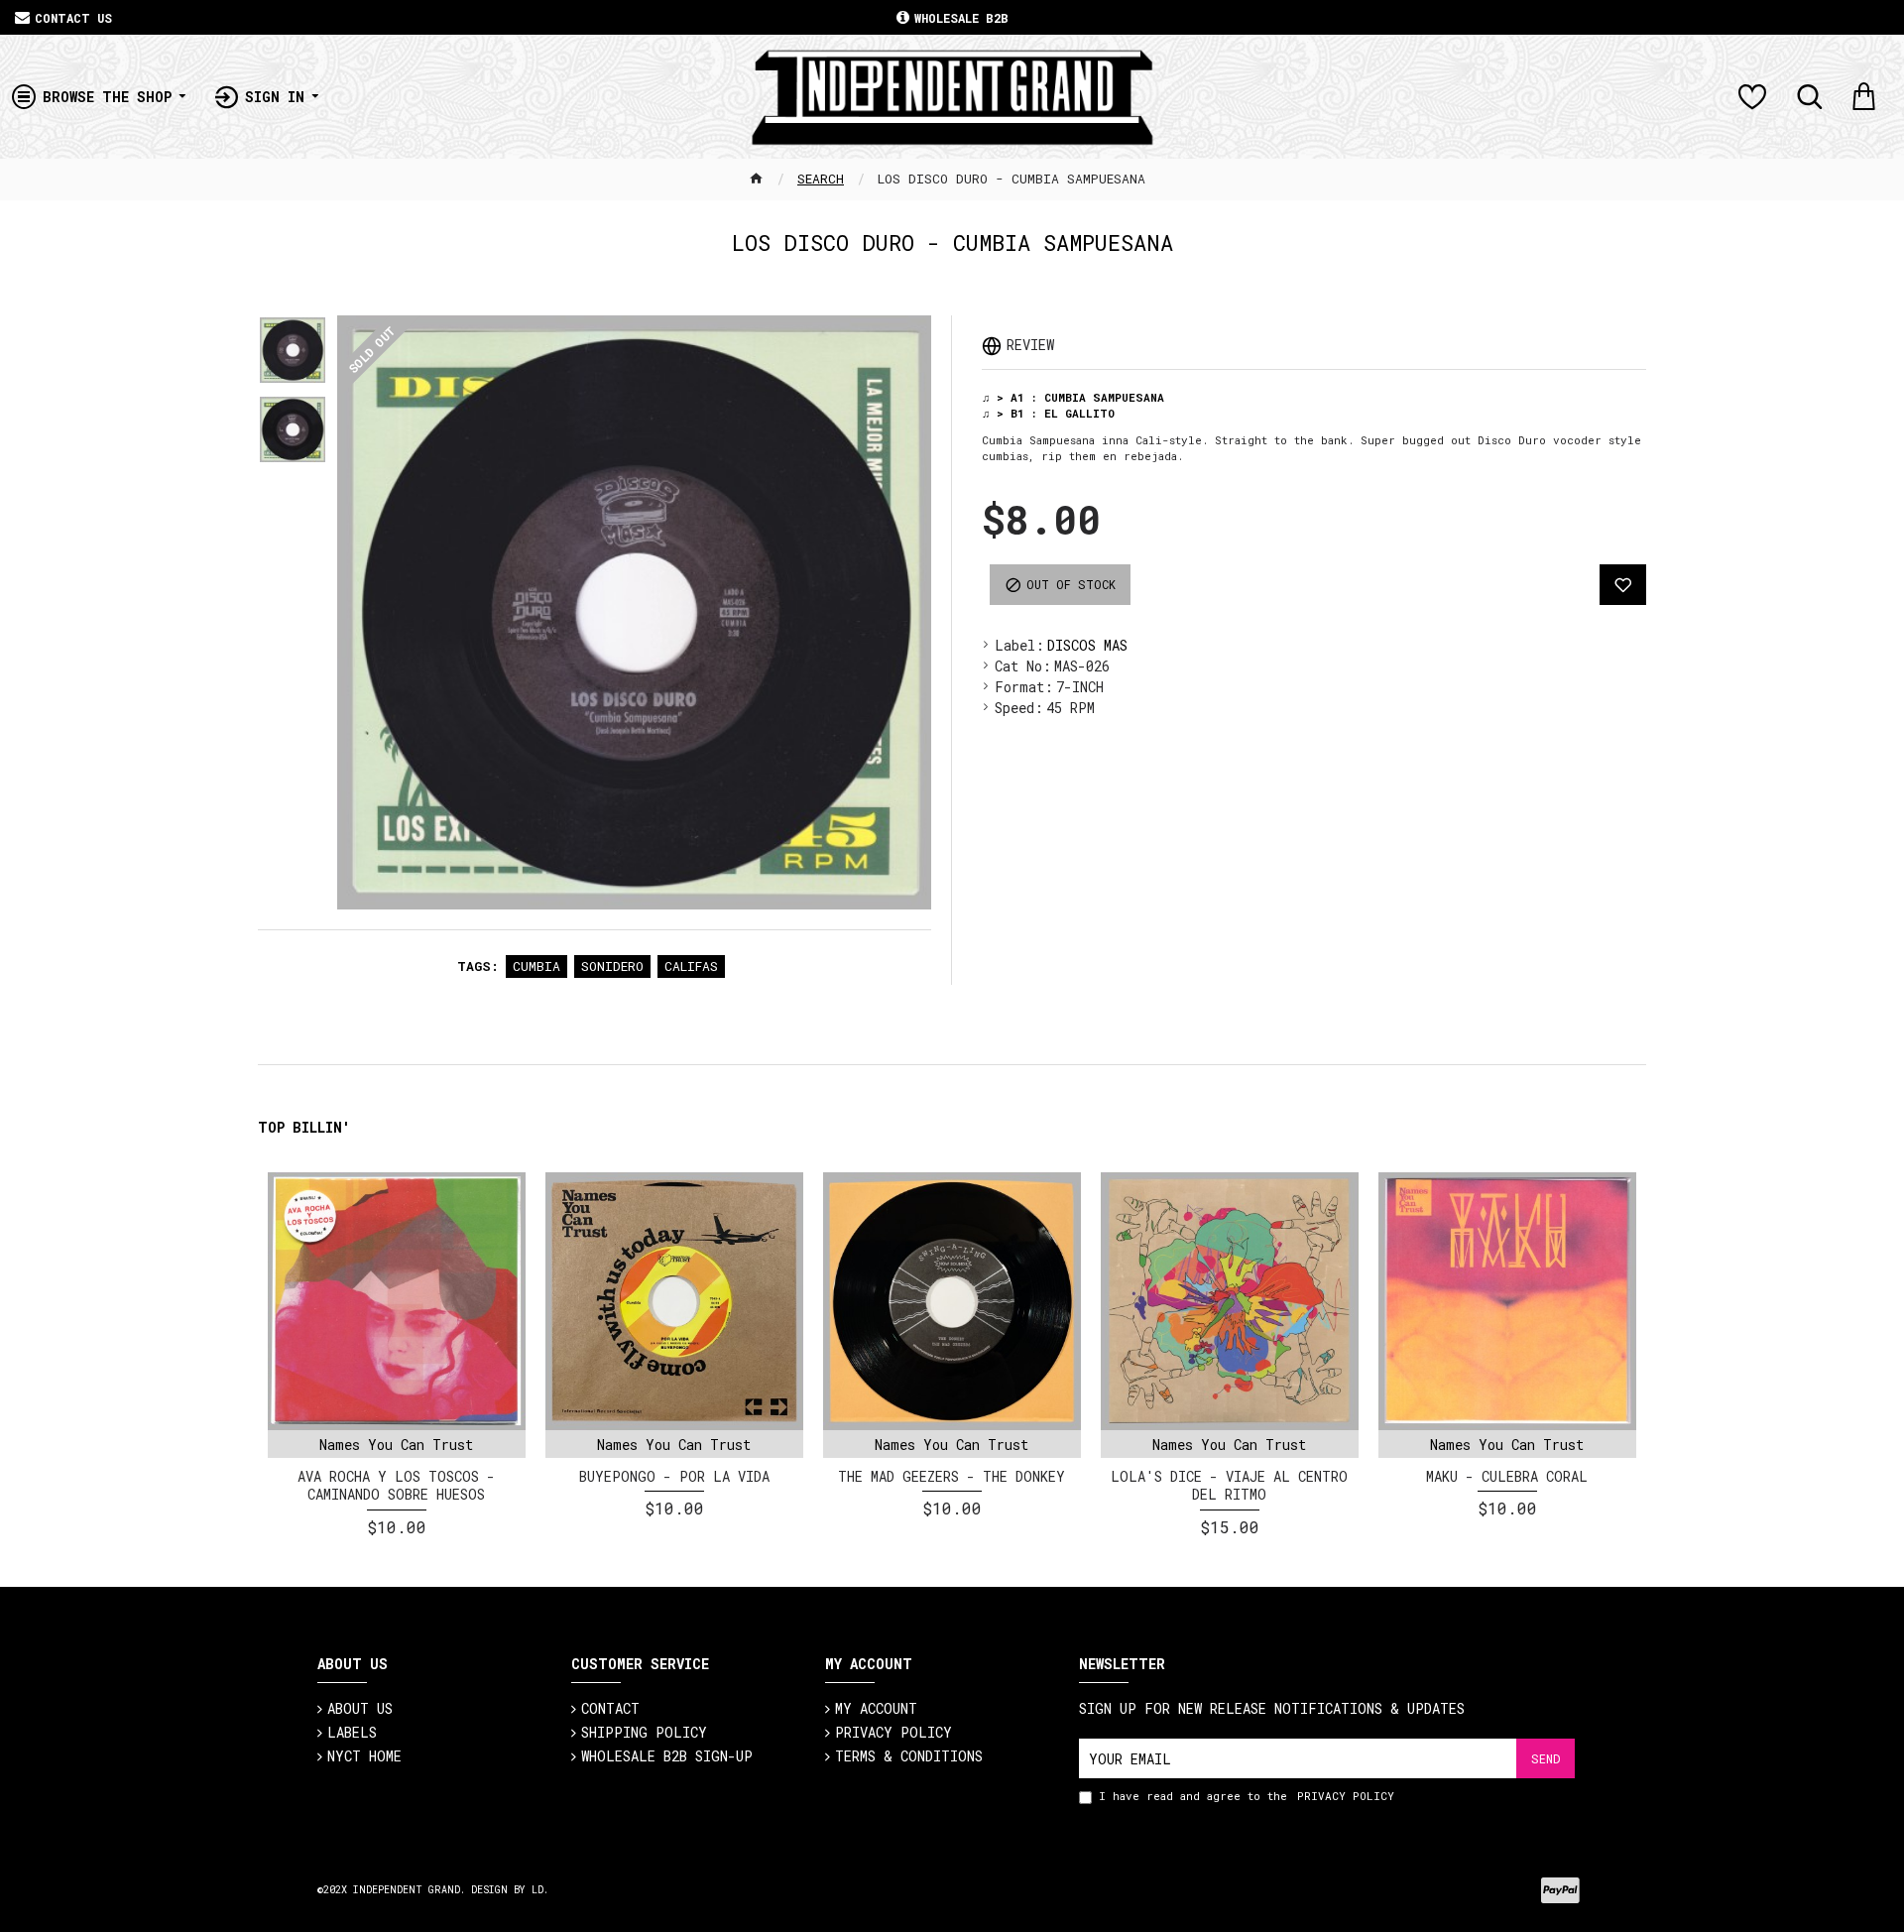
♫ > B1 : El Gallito (1048, 413)
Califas (691, 966)
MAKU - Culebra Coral (1507, 1477)
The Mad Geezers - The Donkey (952, 1477)
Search (821, 179)
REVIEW (1030, 345)
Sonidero (612, 966)
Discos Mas (1087, 645)
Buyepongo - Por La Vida (674, 1477)
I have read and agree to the (1247, 1796)
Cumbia (536, 966)
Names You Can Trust (396, 1445)
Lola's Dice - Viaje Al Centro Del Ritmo (1229, 1486)
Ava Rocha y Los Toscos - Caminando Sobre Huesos (396, 1486)
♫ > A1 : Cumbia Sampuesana (1073, 397)
